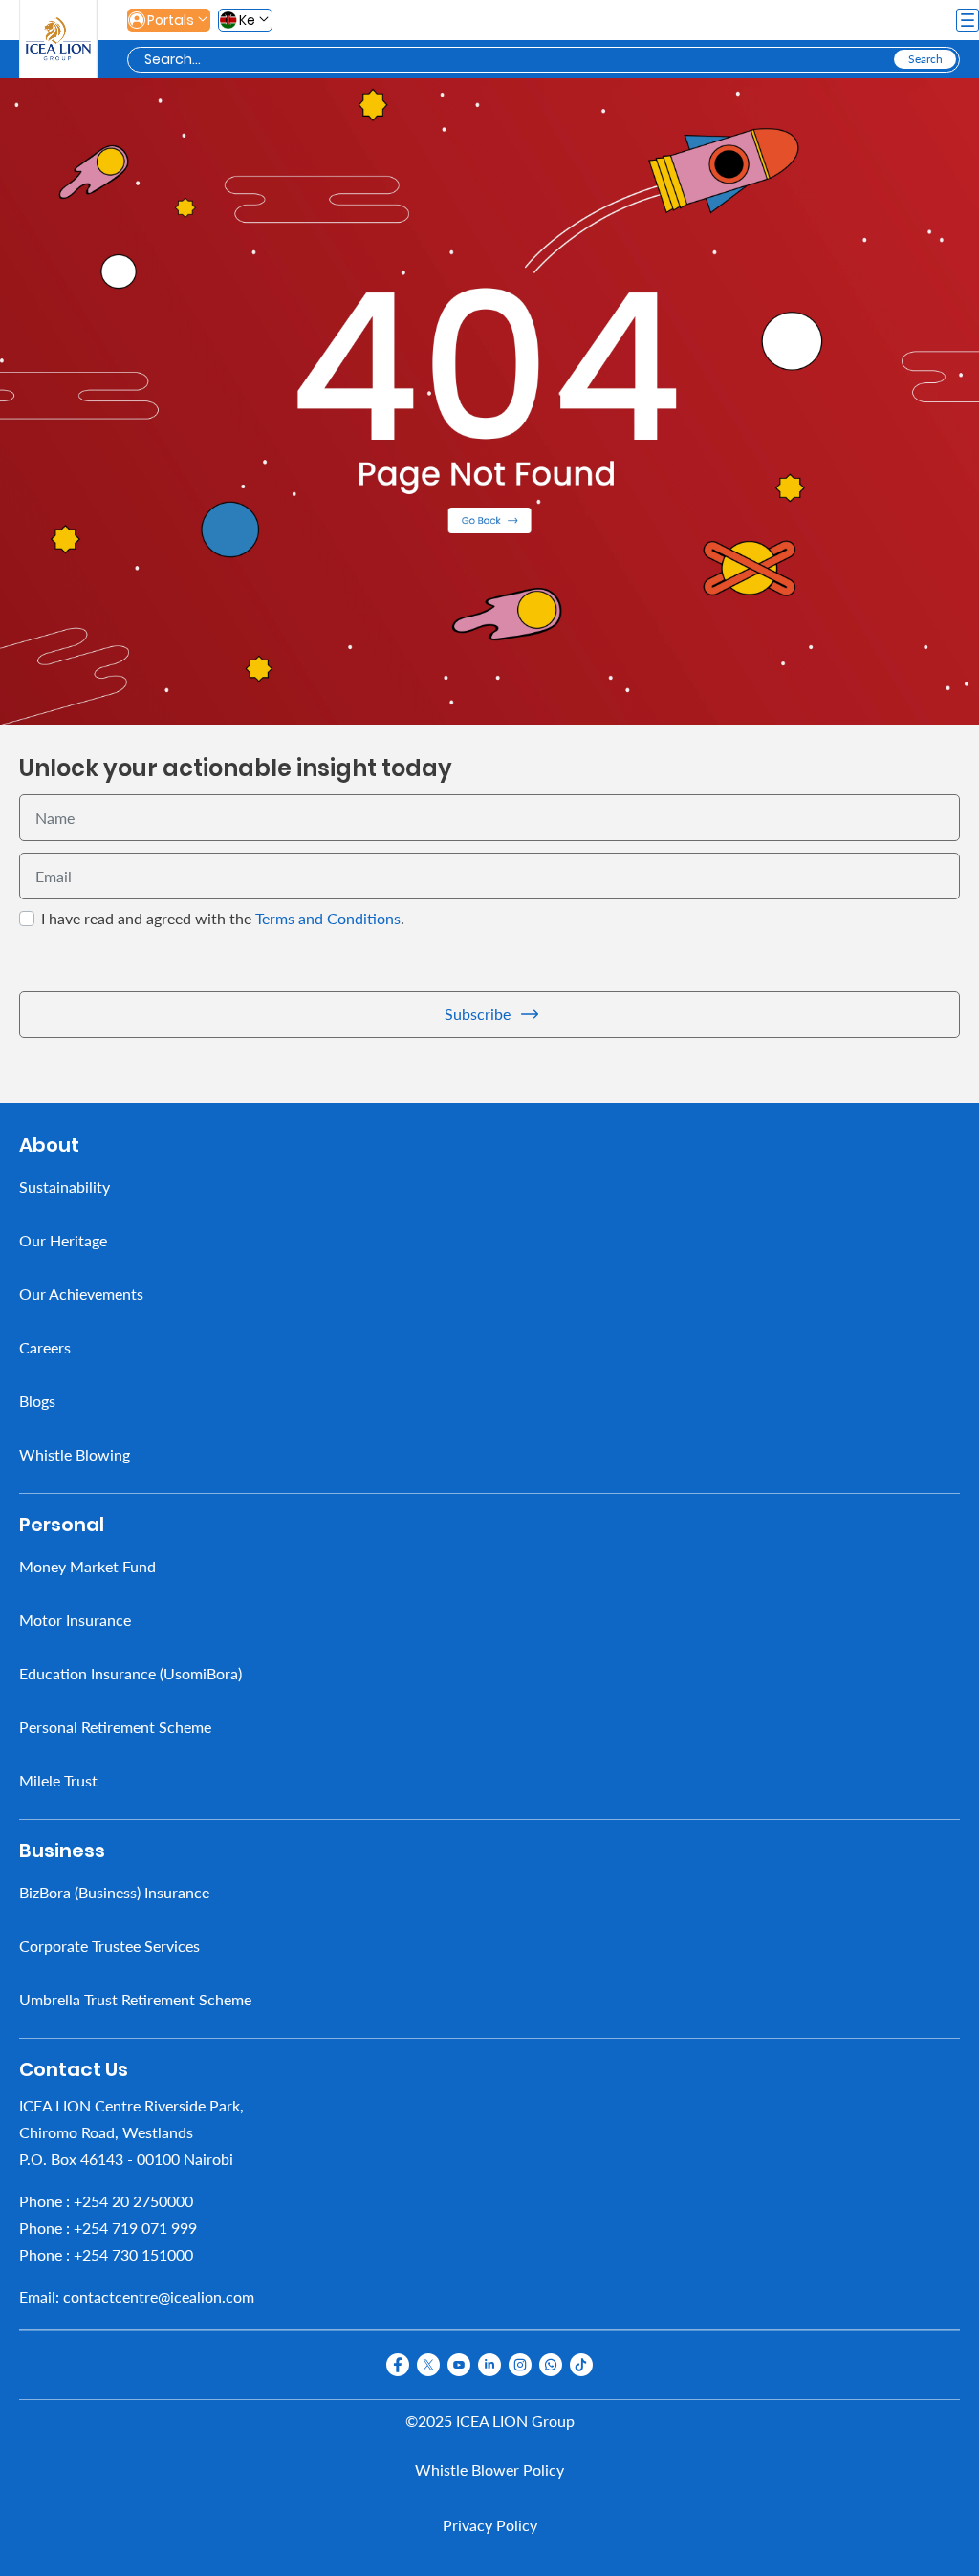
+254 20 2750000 (133, 2200)
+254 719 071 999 (135, 2227)
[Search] (925, 59)
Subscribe (478, 1014)
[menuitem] (489, 1186)
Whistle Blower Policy (489, 2469)
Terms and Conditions (328, 917)
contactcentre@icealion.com (159, 2295)
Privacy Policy (490, 2525)
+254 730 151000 (133, 2253)
